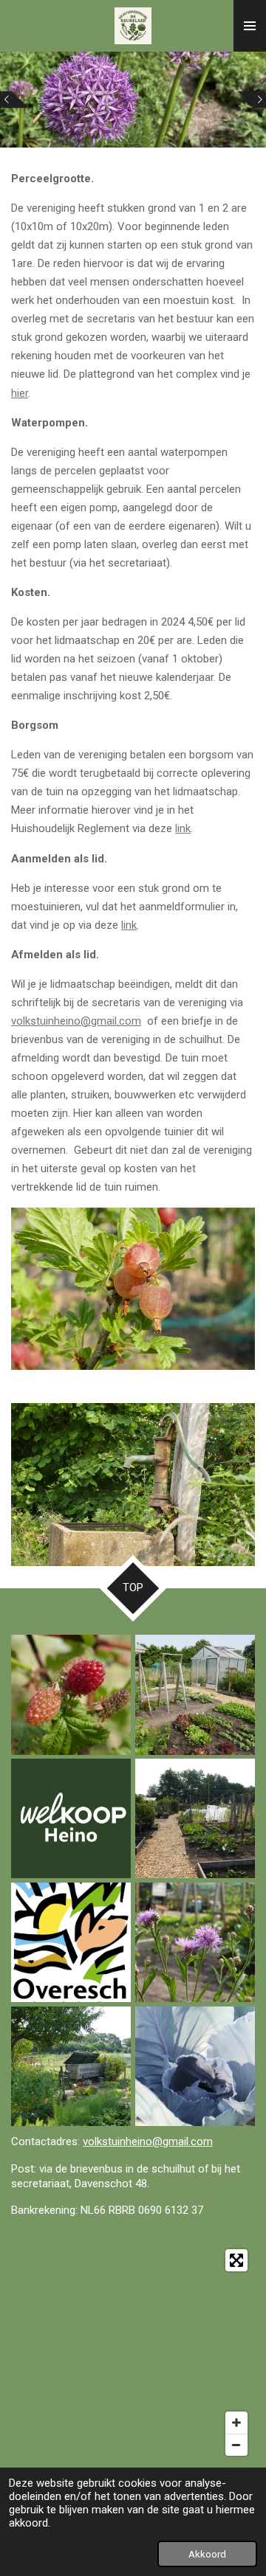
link (183, 828)
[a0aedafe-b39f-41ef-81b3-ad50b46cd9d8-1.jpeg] (195, 2066)
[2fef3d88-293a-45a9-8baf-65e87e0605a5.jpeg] (195, 1942)
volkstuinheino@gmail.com (76, 1021)
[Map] (133, 2352)
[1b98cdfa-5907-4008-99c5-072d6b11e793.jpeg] (195, 1695)
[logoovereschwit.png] (71, 1942)
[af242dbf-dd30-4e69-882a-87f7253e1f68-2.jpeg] (71, 2066)
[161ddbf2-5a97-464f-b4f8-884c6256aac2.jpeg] (195, 1818)
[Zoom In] (236, 2423)
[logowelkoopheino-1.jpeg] (71, 1818)
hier (20, 393)
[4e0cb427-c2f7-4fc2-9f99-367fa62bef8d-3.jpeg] (71, 1695)
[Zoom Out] (236, 2445)
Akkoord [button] (207, 2554)
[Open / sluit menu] (250, 26)
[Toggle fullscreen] (236, 2260)
